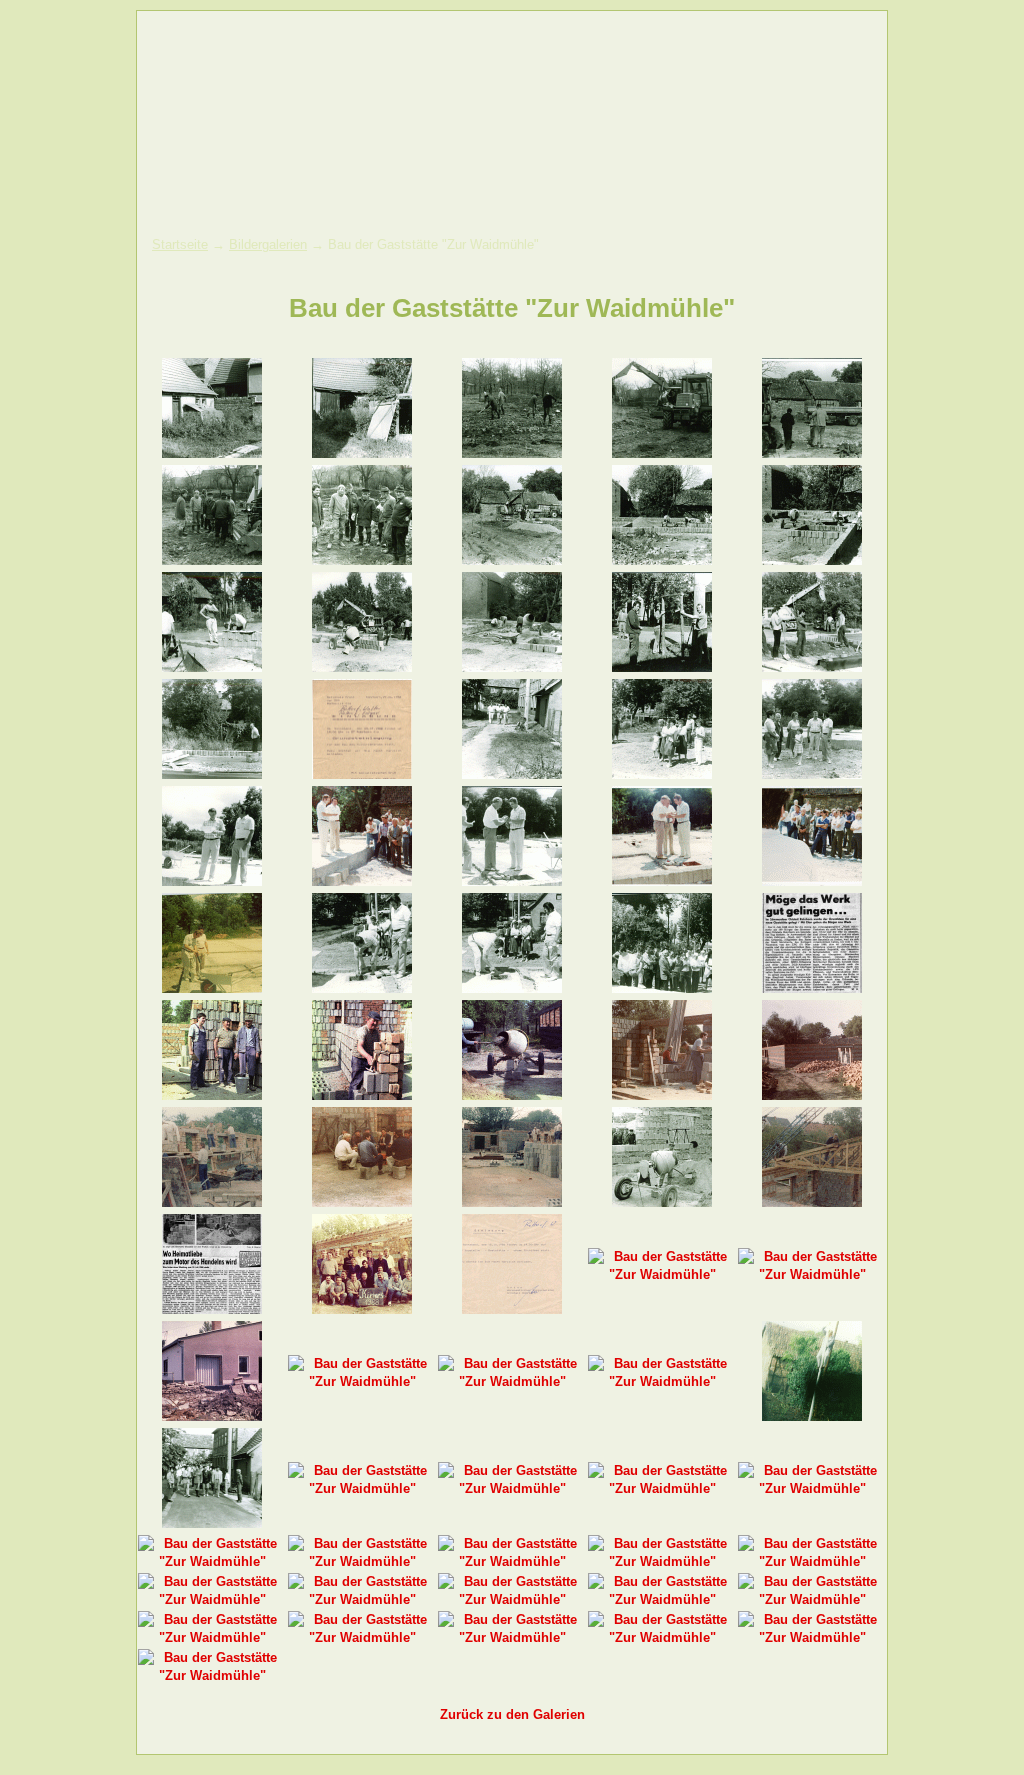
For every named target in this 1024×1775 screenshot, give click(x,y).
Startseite (180, 244)
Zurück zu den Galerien (512, 1714)
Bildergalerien (268, 244)
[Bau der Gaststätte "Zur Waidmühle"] (212, 453)
